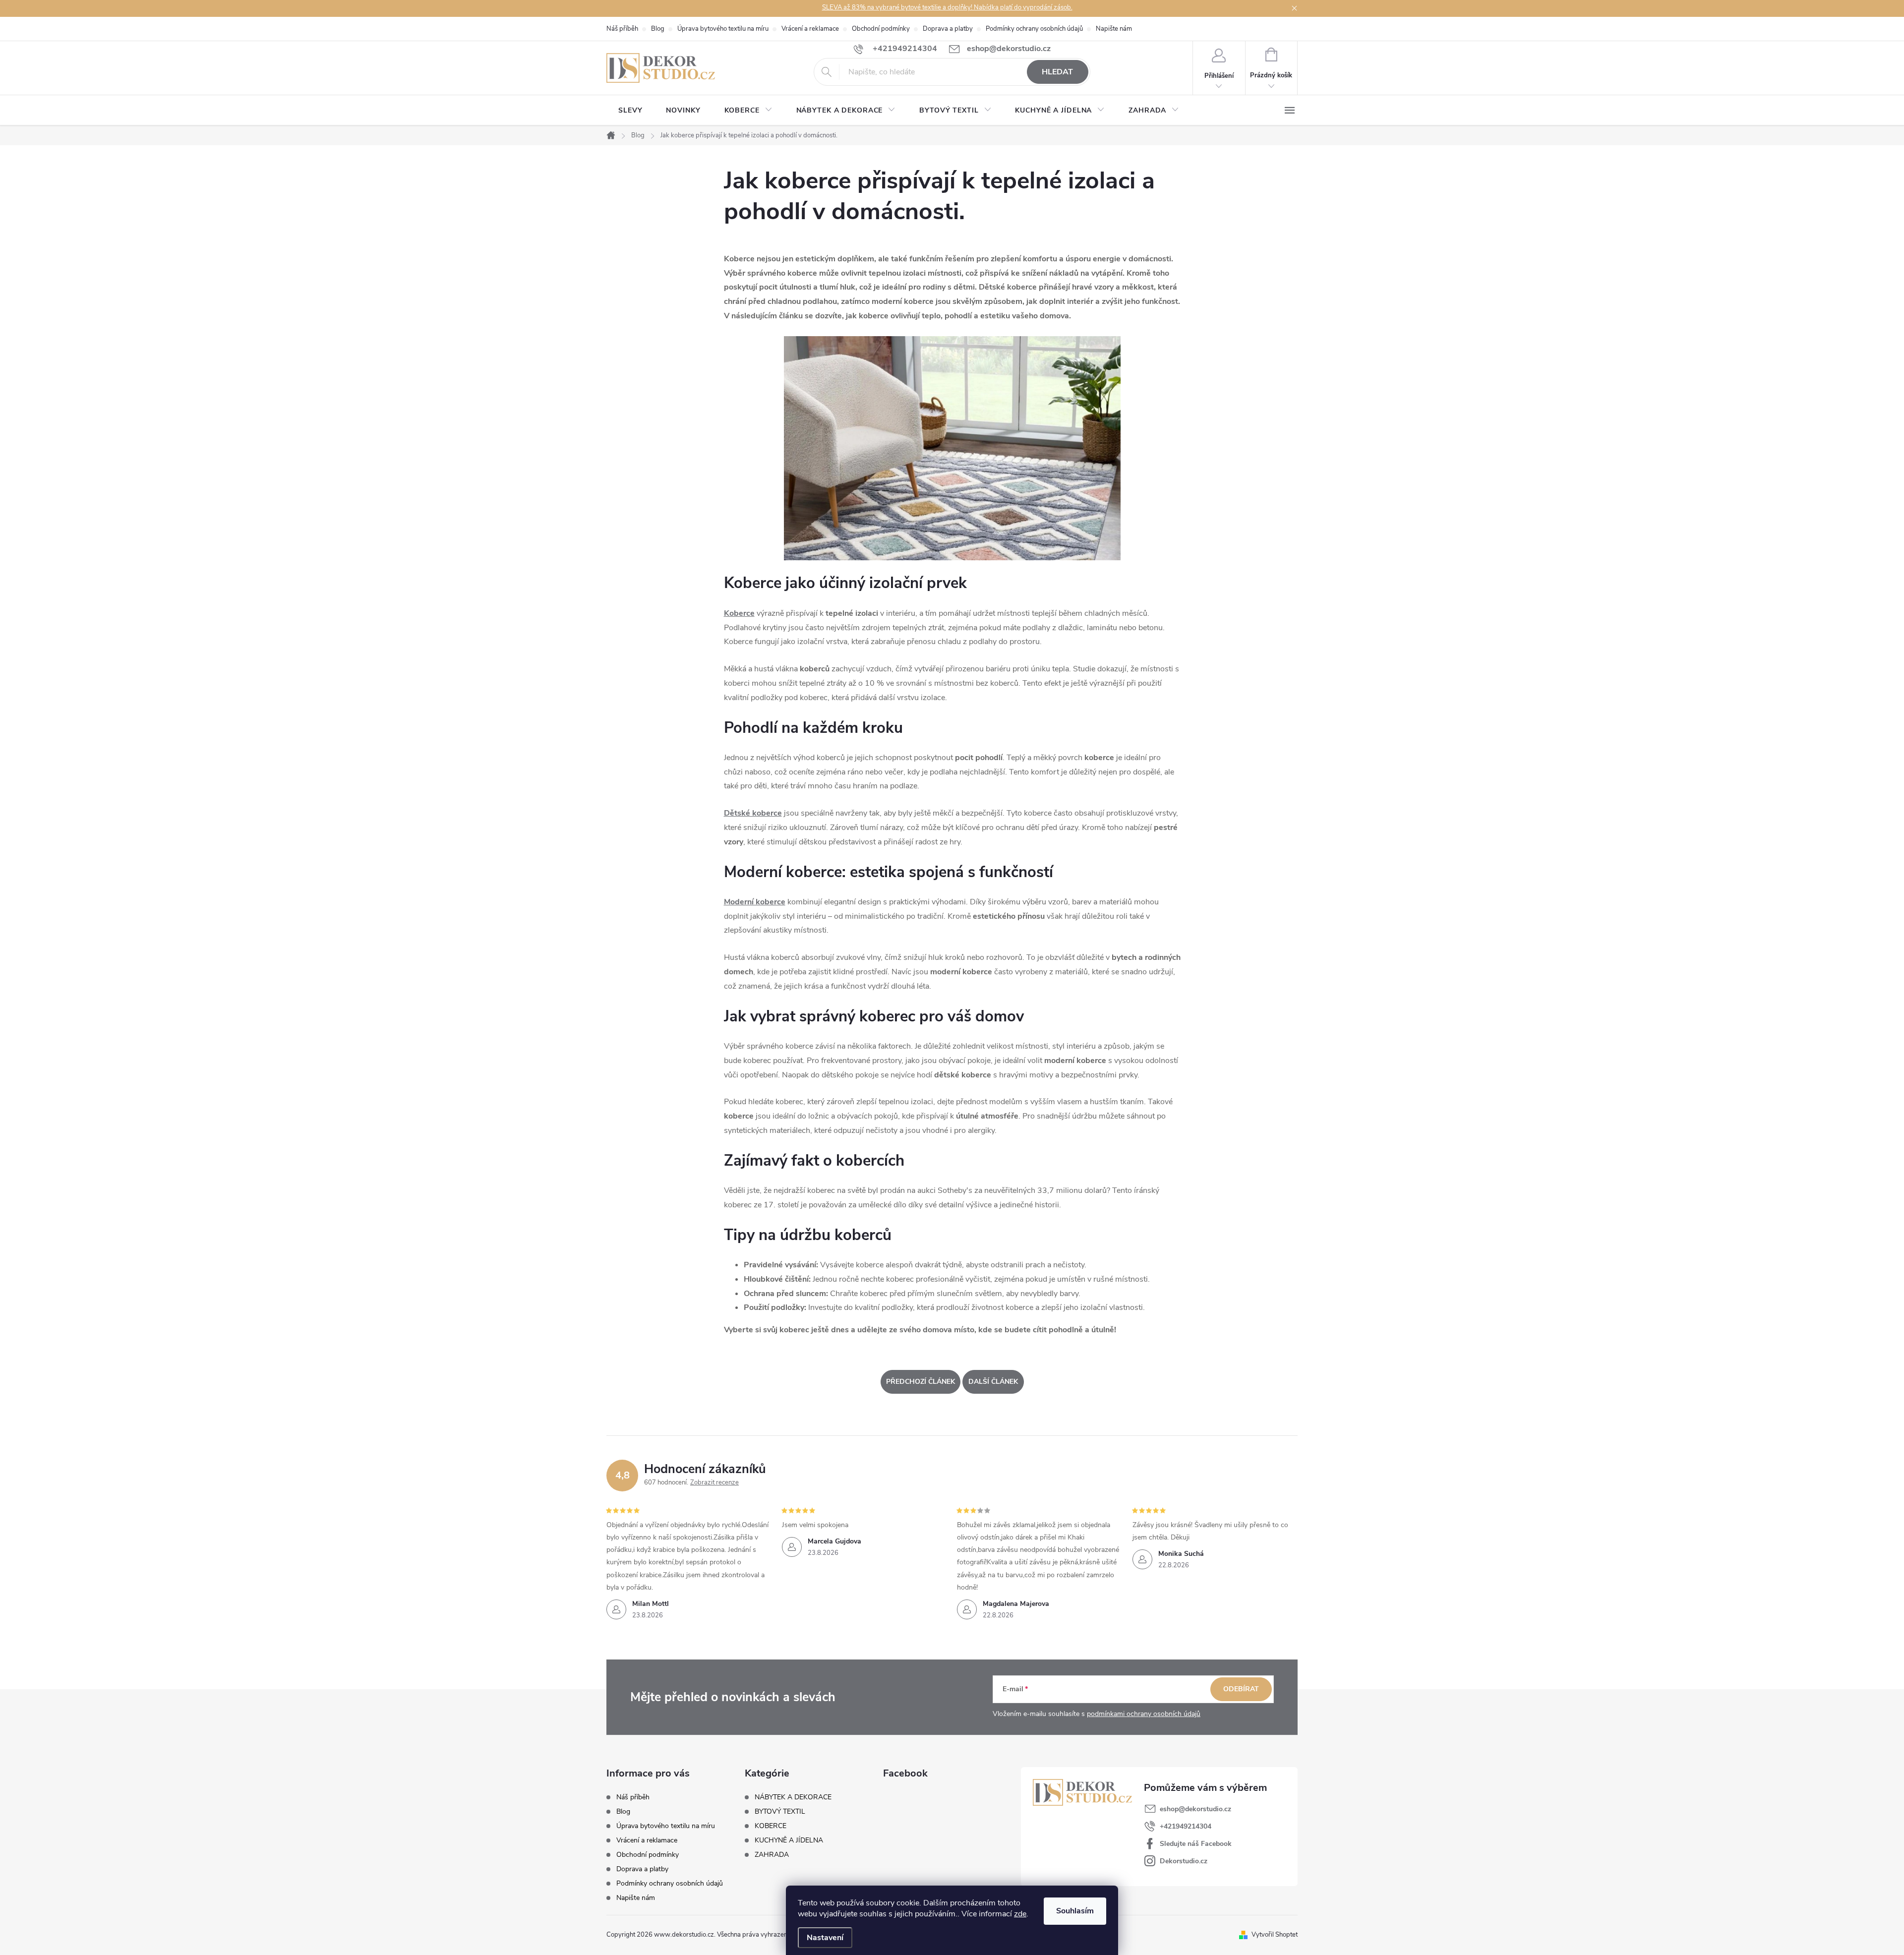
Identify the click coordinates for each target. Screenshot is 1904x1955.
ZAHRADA (772, 1855)
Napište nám (1114, 29)
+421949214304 (1186, 1826)
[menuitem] (630, 111)
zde (1020, 1914)
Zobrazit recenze (714, 1482)
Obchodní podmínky (881, 29)
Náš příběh (622, 29)
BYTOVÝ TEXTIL (780, 1812)
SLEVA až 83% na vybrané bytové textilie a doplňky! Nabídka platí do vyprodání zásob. (947, 7)
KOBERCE (771, 1826)
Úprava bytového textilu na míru (723, 29)
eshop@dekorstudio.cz (1195, 1809)
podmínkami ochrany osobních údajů (1144, 1714)
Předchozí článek (921, 1382)
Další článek (993, 1382)
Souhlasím (1075, 1911)
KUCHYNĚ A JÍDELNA (789, 1840)
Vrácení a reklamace (810, 29)
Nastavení (825, 1938)
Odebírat (1241, 1689)
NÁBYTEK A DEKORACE (793, 1797)
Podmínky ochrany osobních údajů (1034, 29)
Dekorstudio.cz (1184, 1861)
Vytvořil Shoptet (1275, 1935)
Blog (658, 29)
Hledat (1057, 72)
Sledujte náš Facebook (1196, 1844)
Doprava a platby (948, 29)
